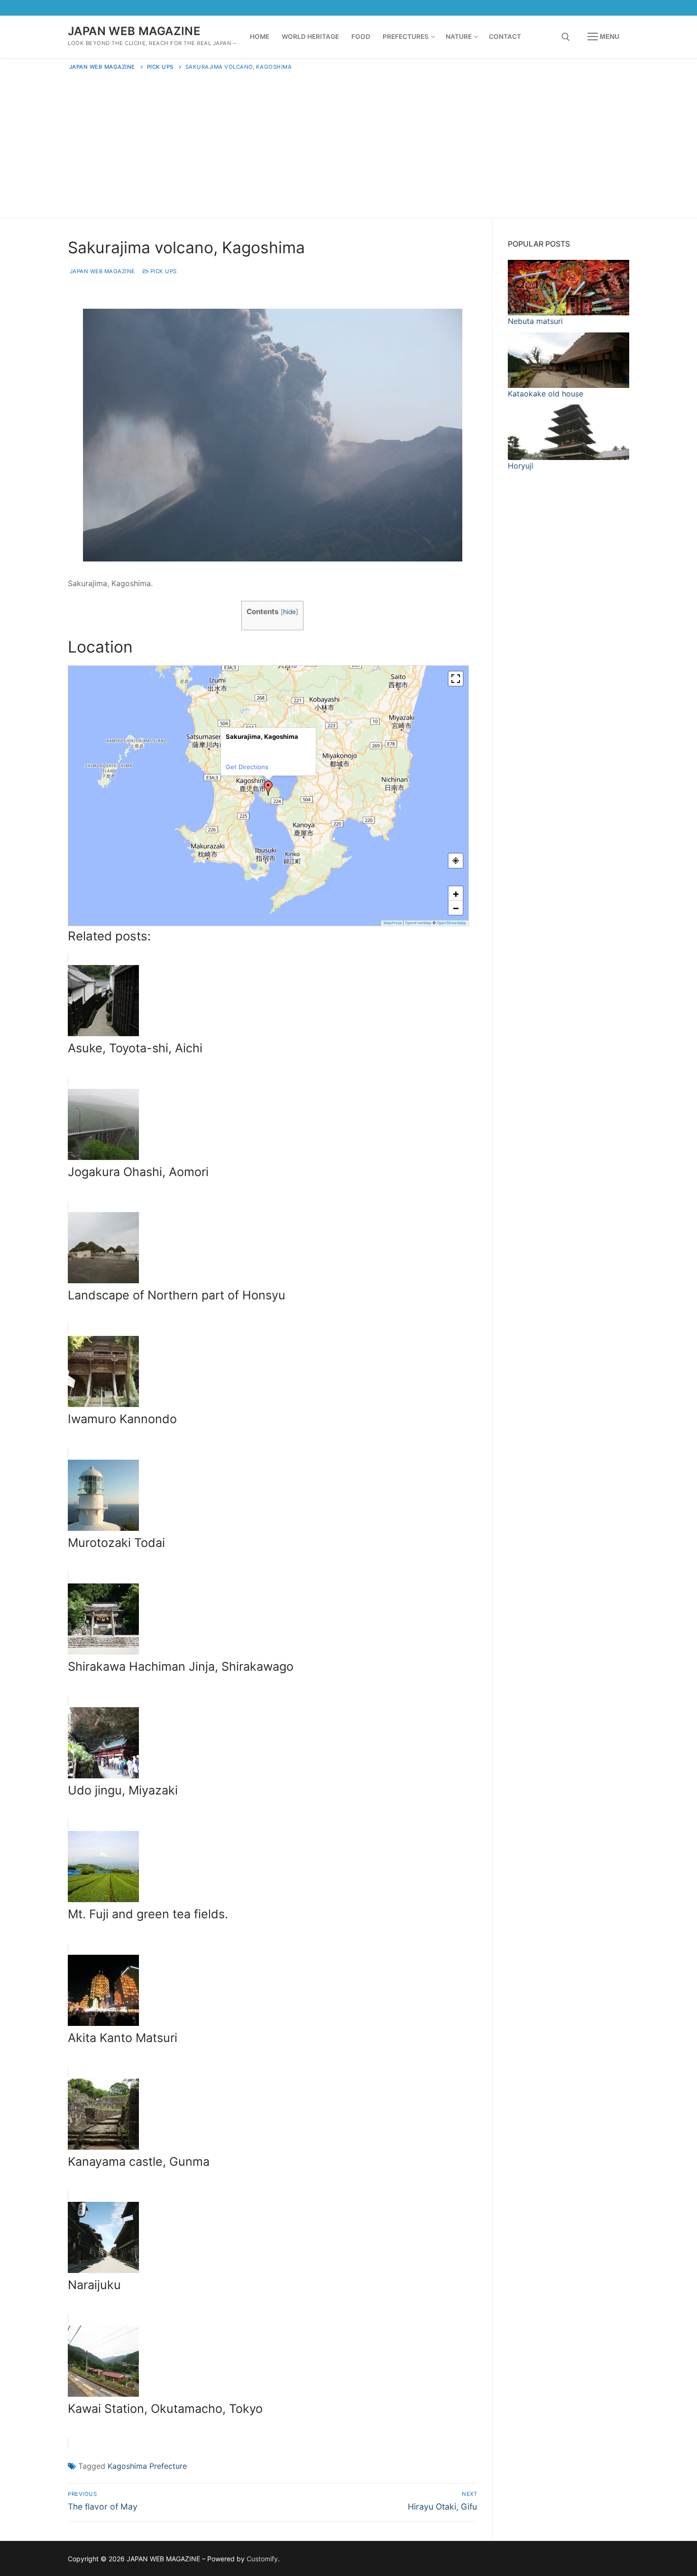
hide (289, 612)
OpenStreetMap (451, 923)
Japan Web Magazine (101, 271)
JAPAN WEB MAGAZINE (134, 31)
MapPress (393, 923)
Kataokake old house (546, 394)
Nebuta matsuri (535, 321)
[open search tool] (566, 37)
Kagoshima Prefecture (147, 2466)
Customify (262, 2559)
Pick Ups (163, 271)
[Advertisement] (348, 142)
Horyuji (521, 466)
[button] (268, 788)
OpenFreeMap (418, 923)
